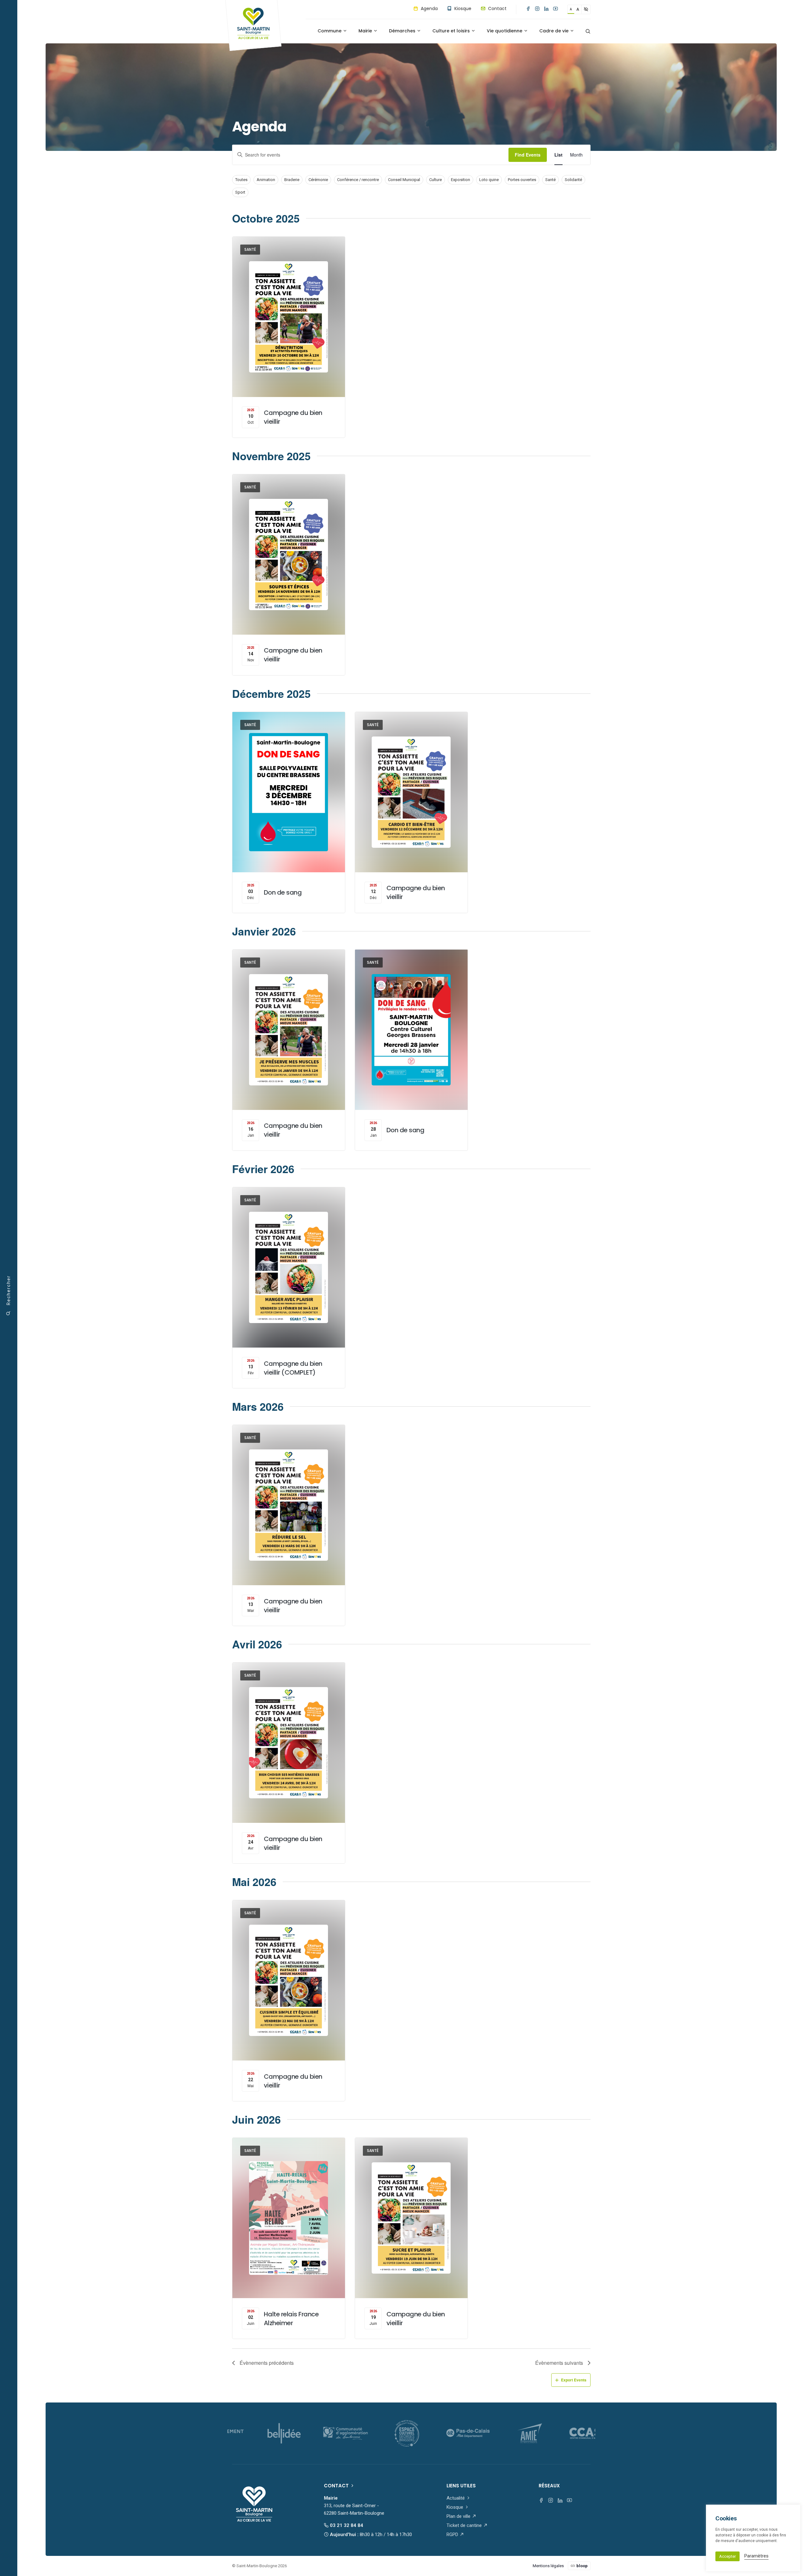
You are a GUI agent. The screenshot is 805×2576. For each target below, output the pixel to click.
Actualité (456, 2498)
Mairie (366, 31)
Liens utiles (461, 2486)
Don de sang (283, 892)
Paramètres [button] (756, 2556)
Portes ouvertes (522, 180)
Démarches (403, 31)
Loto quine (489, 180)
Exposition (461, 180)
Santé (550, 180)
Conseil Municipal (404, 180)
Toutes (241, 180)
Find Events (528, 155)
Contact (497, 8)
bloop (582, 2566)
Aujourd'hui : (370, 2535)
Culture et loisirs (452, 31)
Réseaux (549, 2486)
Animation (266, 180)
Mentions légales (548, 2566)
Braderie (292, 180)
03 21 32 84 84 (346, 2525)
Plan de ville (459, 2516)
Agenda (429, 8)
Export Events (574, 2380)
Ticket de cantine (465, 2525)
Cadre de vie (555, 31)
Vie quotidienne (505, 31)
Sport (240, 192)
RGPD (453, 2535)
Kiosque (462, 8)
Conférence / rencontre (358, 180)
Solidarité (573, 180)
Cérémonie (318, 180)
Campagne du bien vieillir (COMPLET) (293, 1368)
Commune (330, 31)
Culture (436, 180)
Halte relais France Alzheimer (291, 2319)
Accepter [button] (727, 2556)
